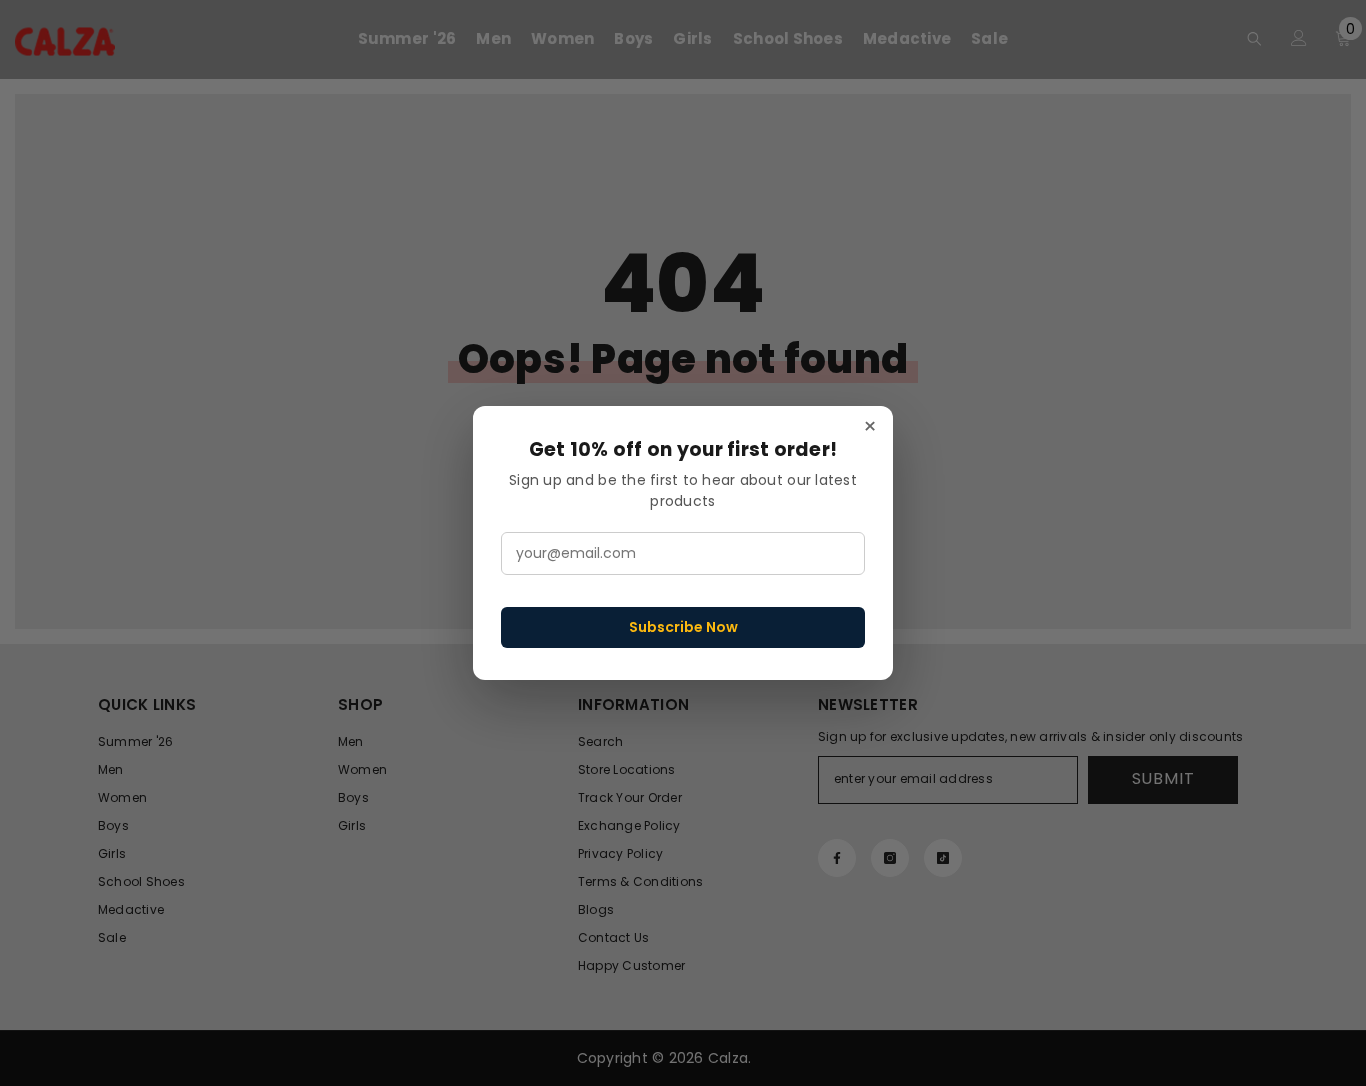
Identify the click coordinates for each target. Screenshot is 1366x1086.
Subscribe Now (683, 627)
